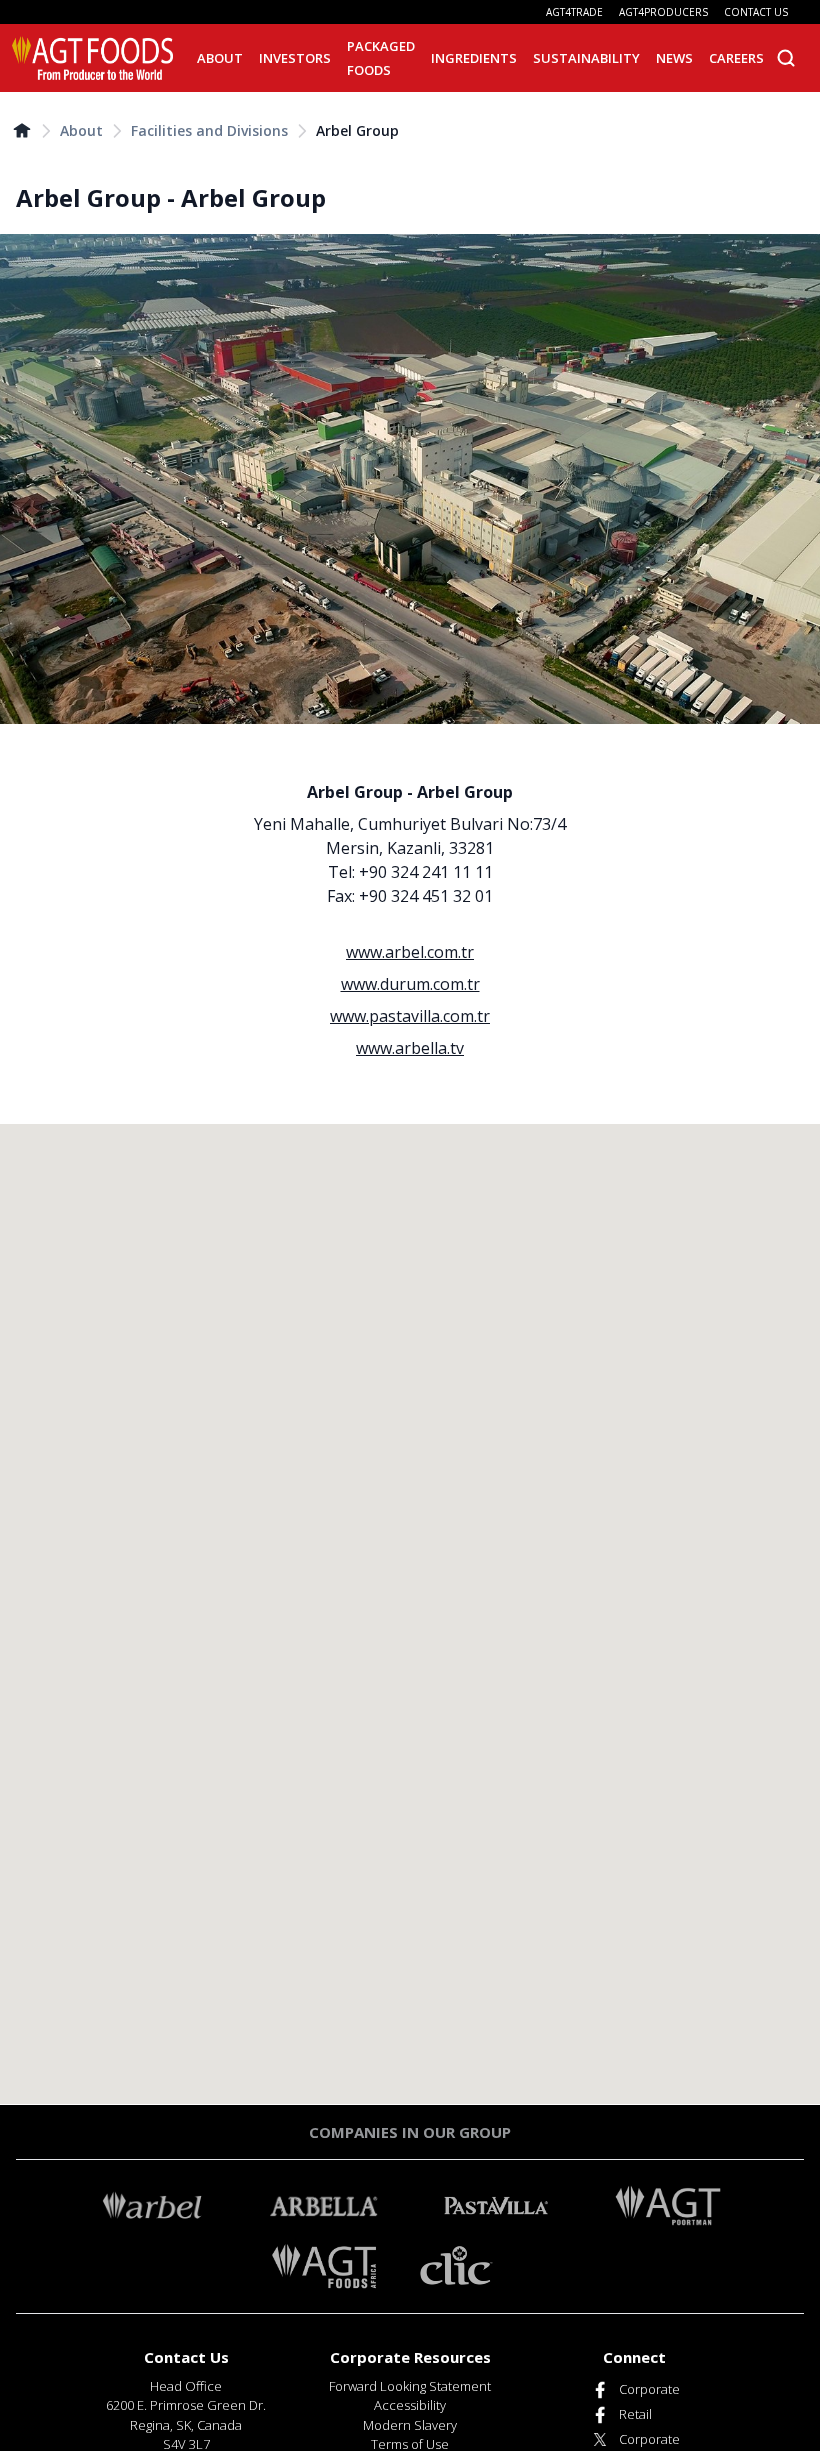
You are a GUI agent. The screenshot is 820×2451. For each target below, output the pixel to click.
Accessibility (410, 2405)
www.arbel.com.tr (410, 952)
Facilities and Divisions (209, 130)
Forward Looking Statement (410, 2386)
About (81, 130)
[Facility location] (410, 1614)
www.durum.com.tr (410, 984)
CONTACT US (756, 12)
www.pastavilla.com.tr (410, 1016)
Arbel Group (357, 130)
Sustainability (586, 58)
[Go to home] (22, 130)
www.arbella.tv (410, 1048)
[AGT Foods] (92, 58)
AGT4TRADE (574, 12)
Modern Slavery (410, 2425)
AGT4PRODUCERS (663, 12)
